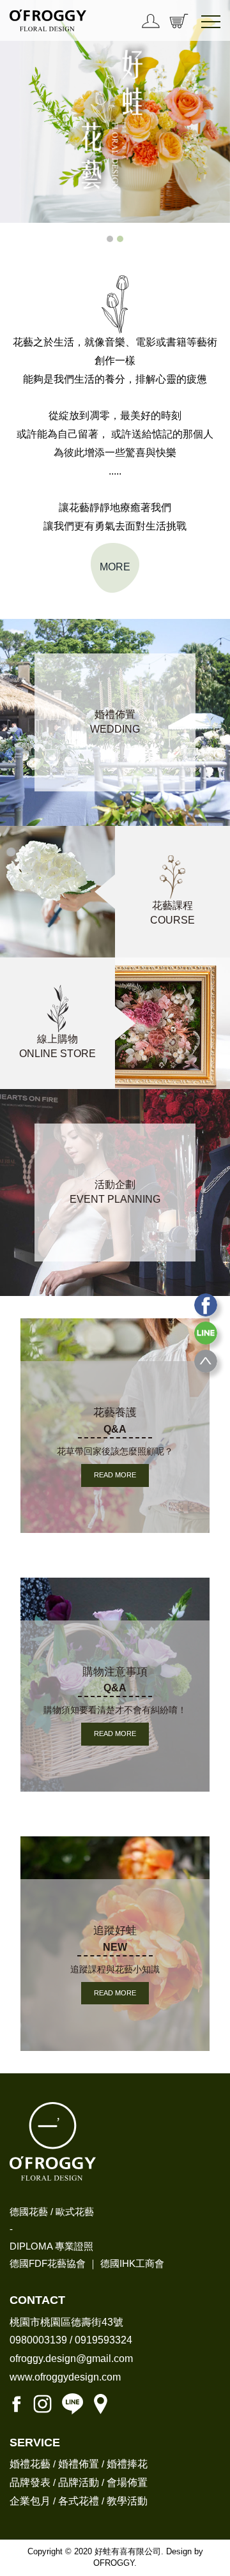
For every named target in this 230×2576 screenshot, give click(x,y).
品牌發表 (30, 2482)
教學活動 (127, 2501)
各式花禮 (79, 2501)
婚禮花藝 (30, 2464)
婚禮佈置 (79, 2464)
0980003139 (38, 2340)
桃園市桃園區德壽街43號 (66, 2322)
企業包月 (30, 2501)
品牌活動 (79, 2482)
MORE (115, 567)
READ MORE (115, 1475)
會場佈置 (127, 2482)
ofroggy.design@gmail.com (71, 2359)
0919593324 (103, 2340)
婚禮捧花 (127, 2464)
